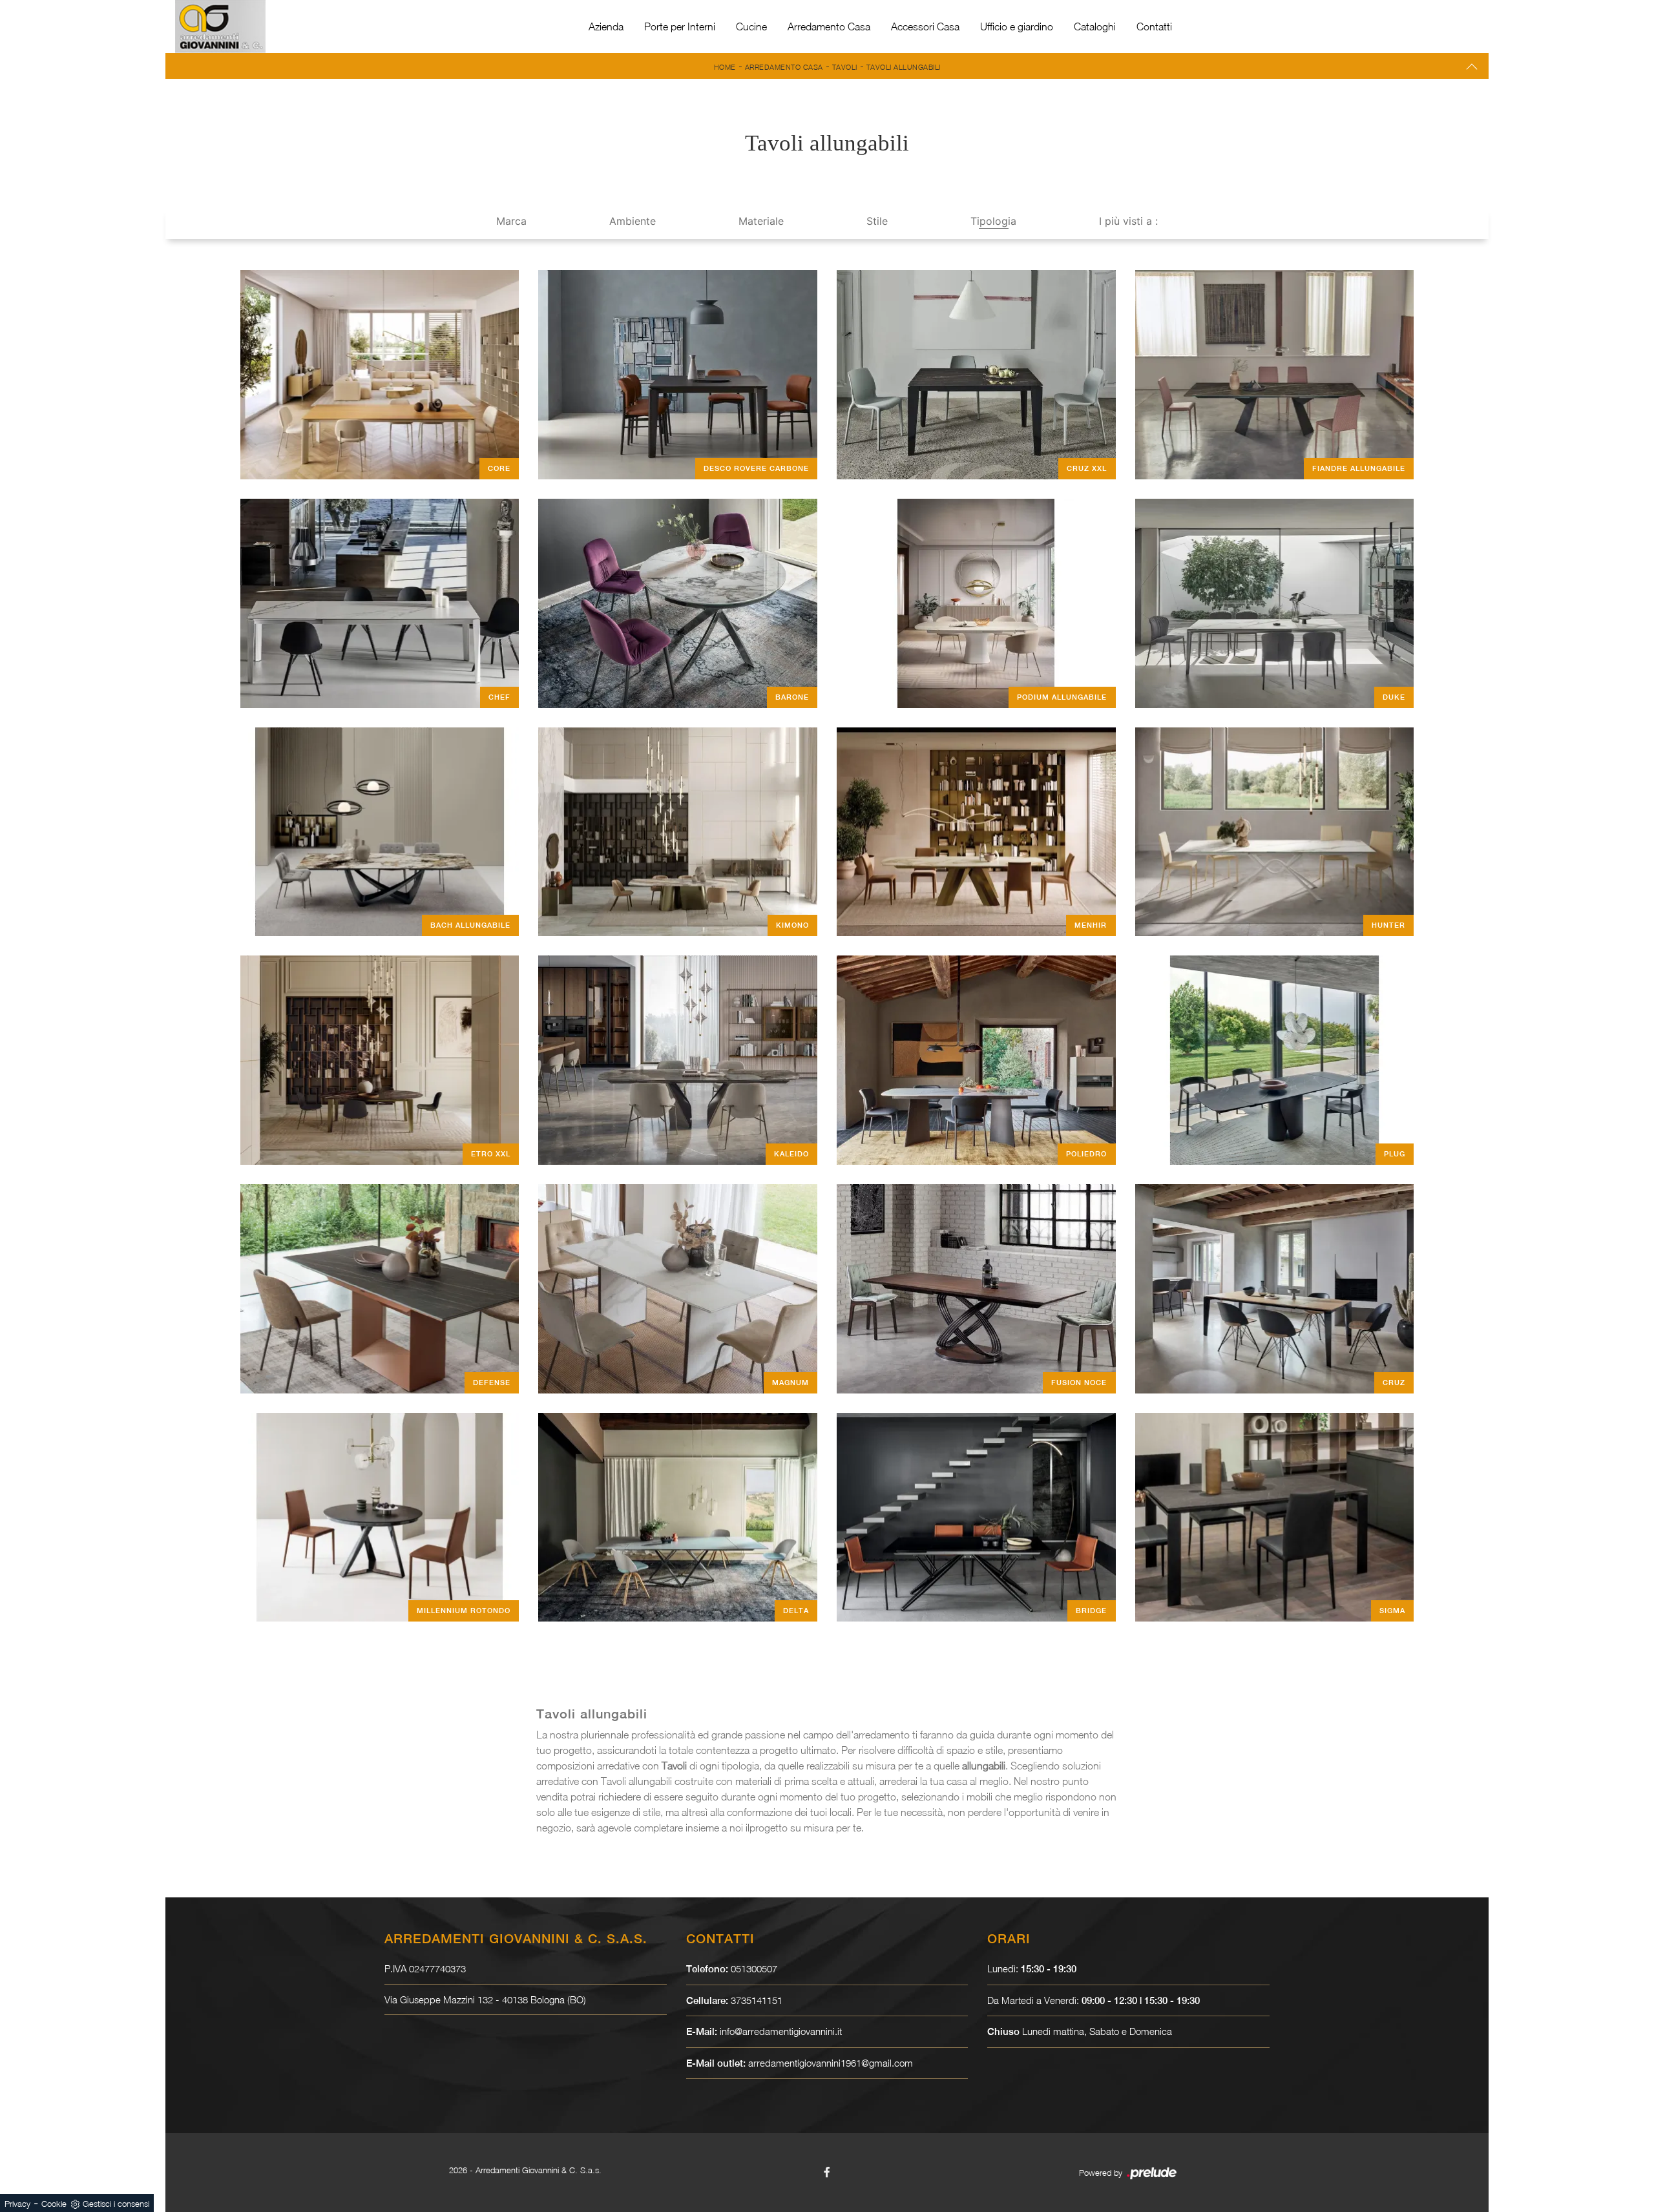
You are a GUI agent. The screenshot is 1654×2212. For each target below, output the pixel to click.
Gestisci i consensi (116, 2204)
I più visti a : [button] (1128, 221)
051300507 (754, 1968)
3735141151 (757, 2000)
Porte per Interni (680, 26)
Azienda (606, 26)
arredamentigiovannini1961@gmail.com (831, 2063)
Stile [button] (877, 221)
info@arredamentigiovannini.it (781, 2031)
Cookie (54, 2204)
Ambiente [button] (633, 221)
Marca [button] (511, 221)
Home (725, 67)
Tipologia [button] (993, 221)
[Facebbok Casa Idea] (827, 2172)
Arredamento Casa (829, 26)
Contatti (1154, 26)
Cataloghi (1095, 26)
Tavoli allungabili (904, 67)
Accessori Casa (925, 26)
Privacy (17, 2204)
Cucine (751, 26)
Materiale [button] (761, 221)
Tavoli (845, 67)
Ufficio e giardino (1017, 26)
